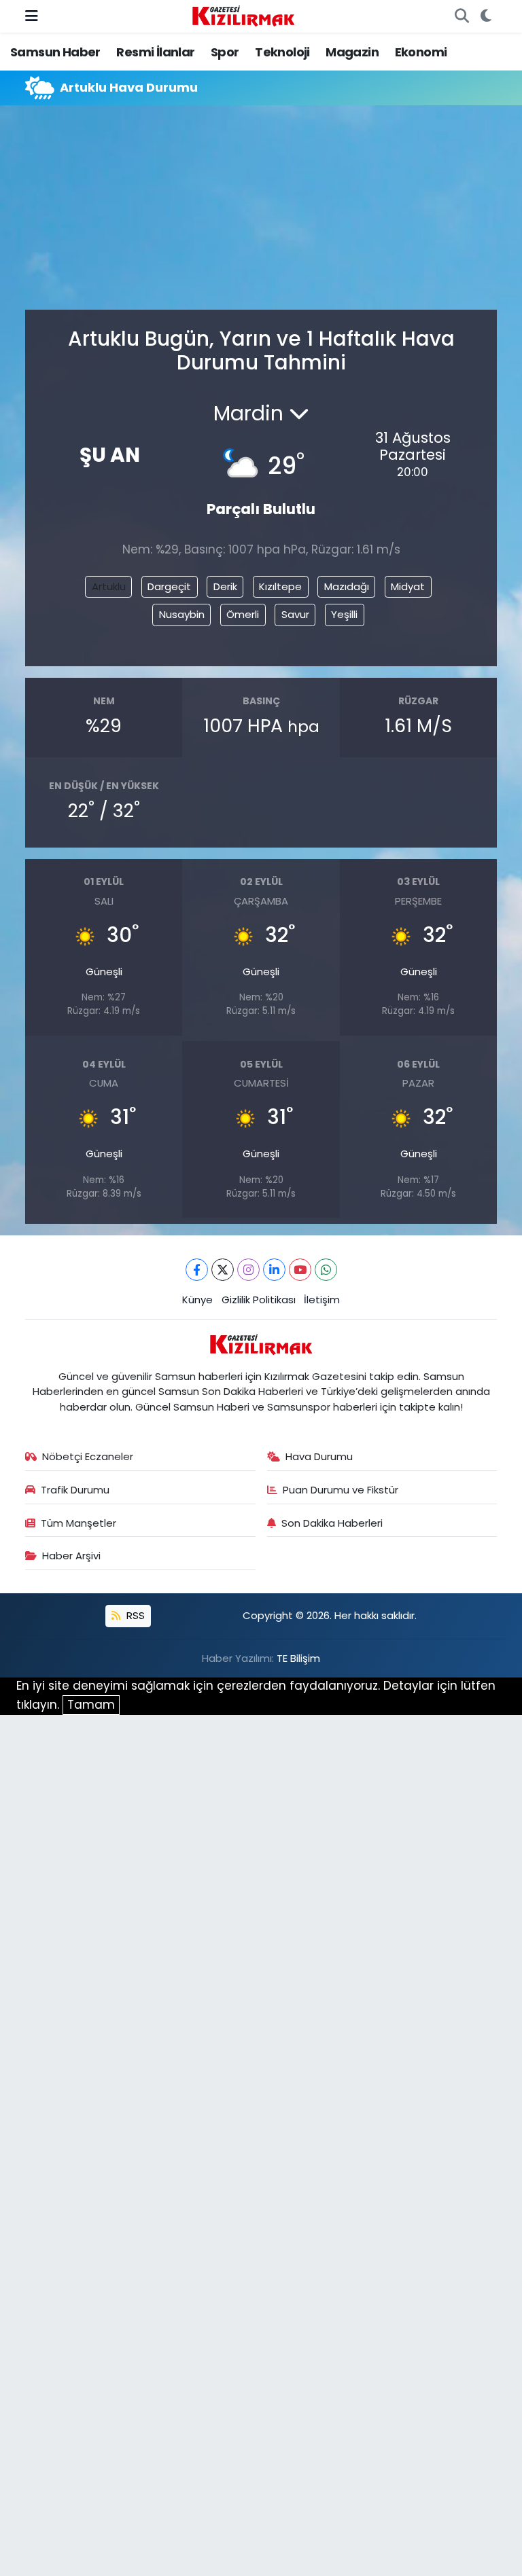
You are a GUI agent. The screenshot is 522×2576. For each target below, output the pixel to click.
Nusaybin (182, 614)
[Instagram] (248, 1270)
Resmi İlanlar (155, 52)
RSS (134, 1615)
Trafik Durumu (75, 1490)
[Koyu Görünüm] (486, 16)
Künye (197, 1300)
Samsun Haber (55, 52)
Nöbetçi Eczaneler (88, 1456)
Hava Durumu (319, 1456)
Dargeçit (169, 586)
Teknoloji (282, 52)
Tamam (91, 1705)
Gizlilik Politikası (259, 1300)
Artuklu (109, 586)
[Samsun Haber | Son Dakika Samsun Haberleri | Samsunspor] (243, 15)
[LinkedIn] (274, 1270)
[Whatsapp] (326, 1270)
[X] (223, 1270)
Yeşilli (344, 614)
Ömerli (243, 614)
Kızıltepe (280, 586)
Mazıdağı (347, 586)
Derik (225, 586)
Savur (295, 614)
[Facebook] (197, 1270)
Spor (225, 52)
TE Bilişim (298, 1658)
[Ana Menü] (32, 16)
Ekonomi (421, 52)
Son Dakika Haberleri (332, 1523)
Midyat (408, 586)
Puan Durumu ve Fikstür (341, 1490)
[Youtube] (300, 1270)
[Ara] (462, 16)
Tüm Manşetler (79, 1523)
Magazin (352, 52)
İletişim (322, 1300)
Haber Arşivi (71, 1556)
